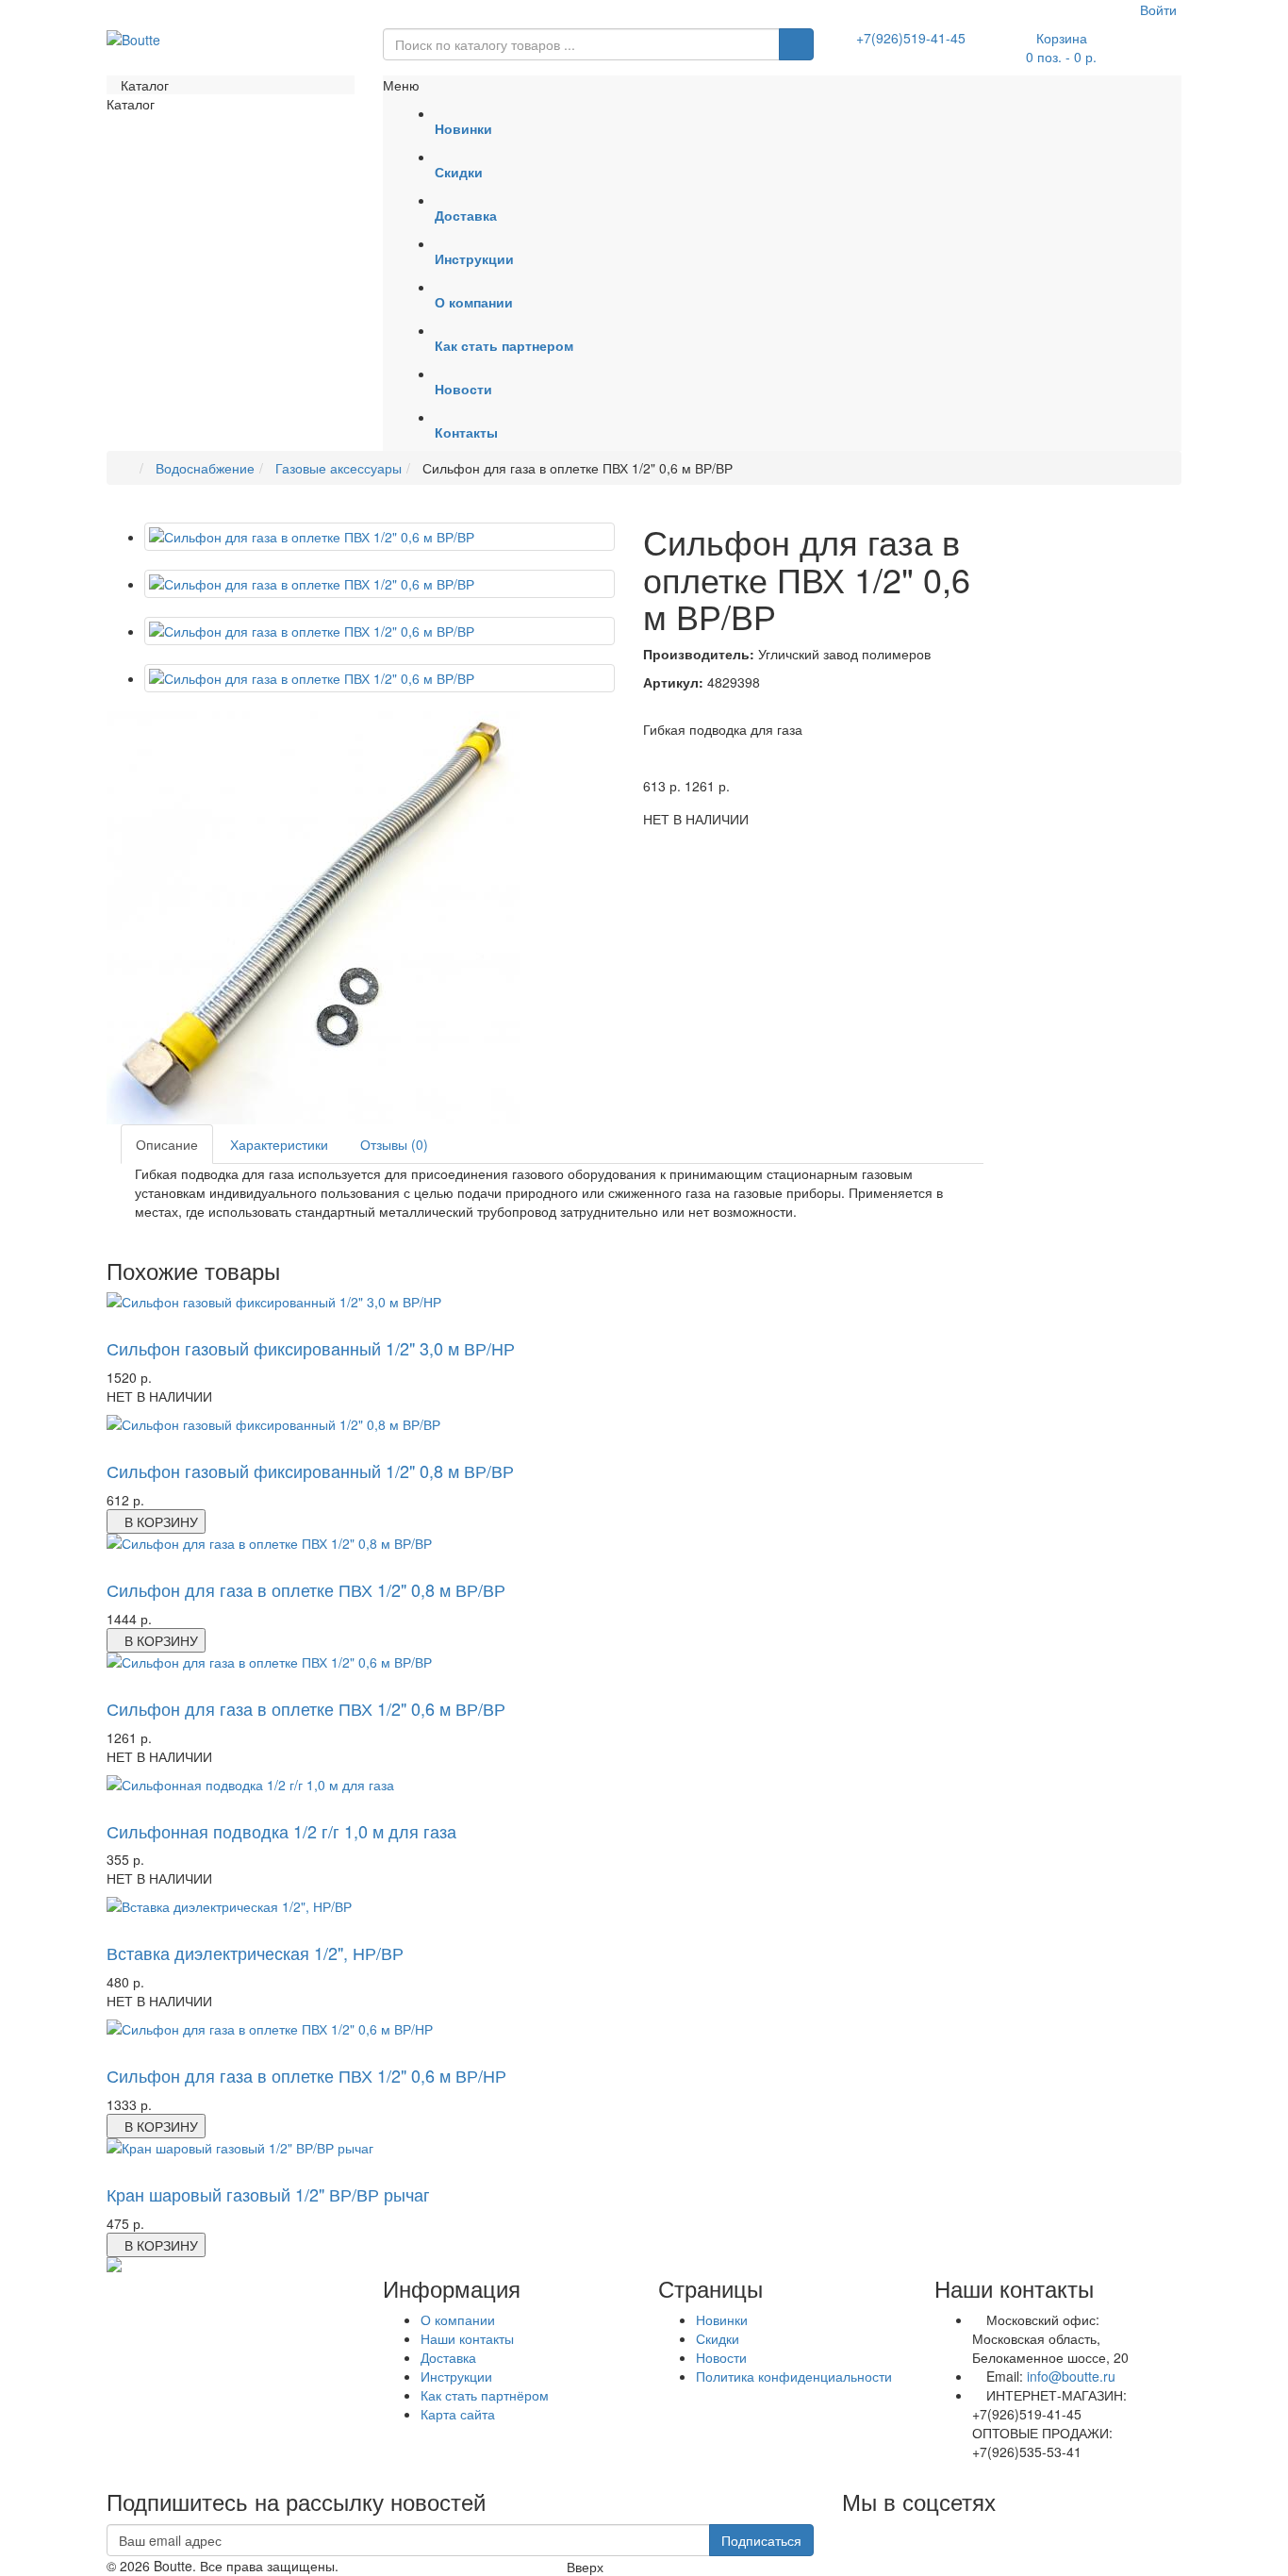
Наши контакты (467, 2338)
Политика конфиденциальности (794, 2376)
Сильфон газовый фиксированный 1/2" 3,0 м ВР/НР (311, 1348)
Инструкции (456, 2376)
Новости (721, 2357)
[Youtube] (842, 2534)
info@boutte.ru (1071, 2376)
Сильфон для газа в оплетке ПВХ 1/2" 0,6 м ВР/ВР (306, 1708)
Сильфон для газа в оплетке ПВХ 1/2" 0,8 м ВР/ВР (306, 1589)
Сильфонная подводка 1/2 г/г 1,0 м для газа (281, 1831)
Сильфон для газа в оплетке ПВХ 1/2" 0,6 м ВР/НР (306, 2075)
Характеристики (279, 1144)
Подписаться (761, 2540)
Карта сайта (458, 2414)
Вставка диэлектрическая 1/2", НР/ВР (255, 1953)
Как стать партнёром (485, 2395)
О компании (458, 2319)
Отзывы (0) (394, 1144)
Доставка (448, 2357)
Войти (1156, 9)
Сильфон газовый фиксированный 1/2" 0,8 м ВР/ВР (310, 1471)
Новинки (722, 2319)
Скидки (718, 2338)
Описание (167, 1144)
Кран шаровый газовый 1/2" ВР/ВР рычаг (268, 2194)
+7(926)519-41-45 (911, 38)
